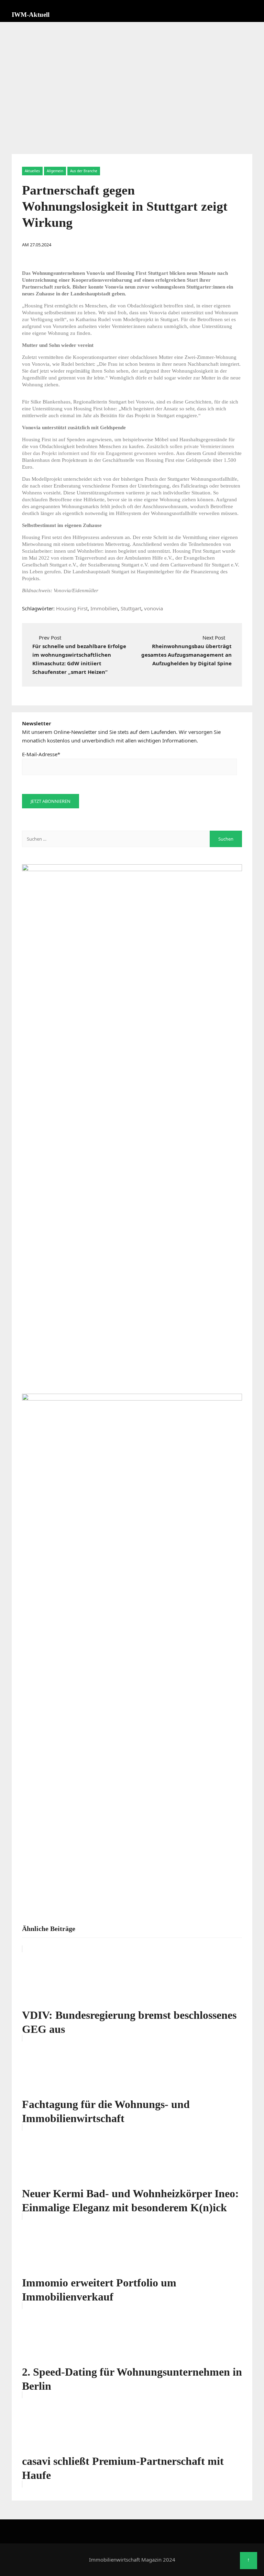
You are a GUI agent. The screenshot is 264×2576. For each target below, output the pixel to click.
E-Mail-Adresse (41, 754)
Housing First (72, 608)
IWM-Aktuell (31, 15)
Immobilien (104, 608)
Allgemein (55, 171)
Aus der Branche (84, 171)
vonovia (153, 608)
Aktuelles (32, 171)
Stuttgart (131, 608)
